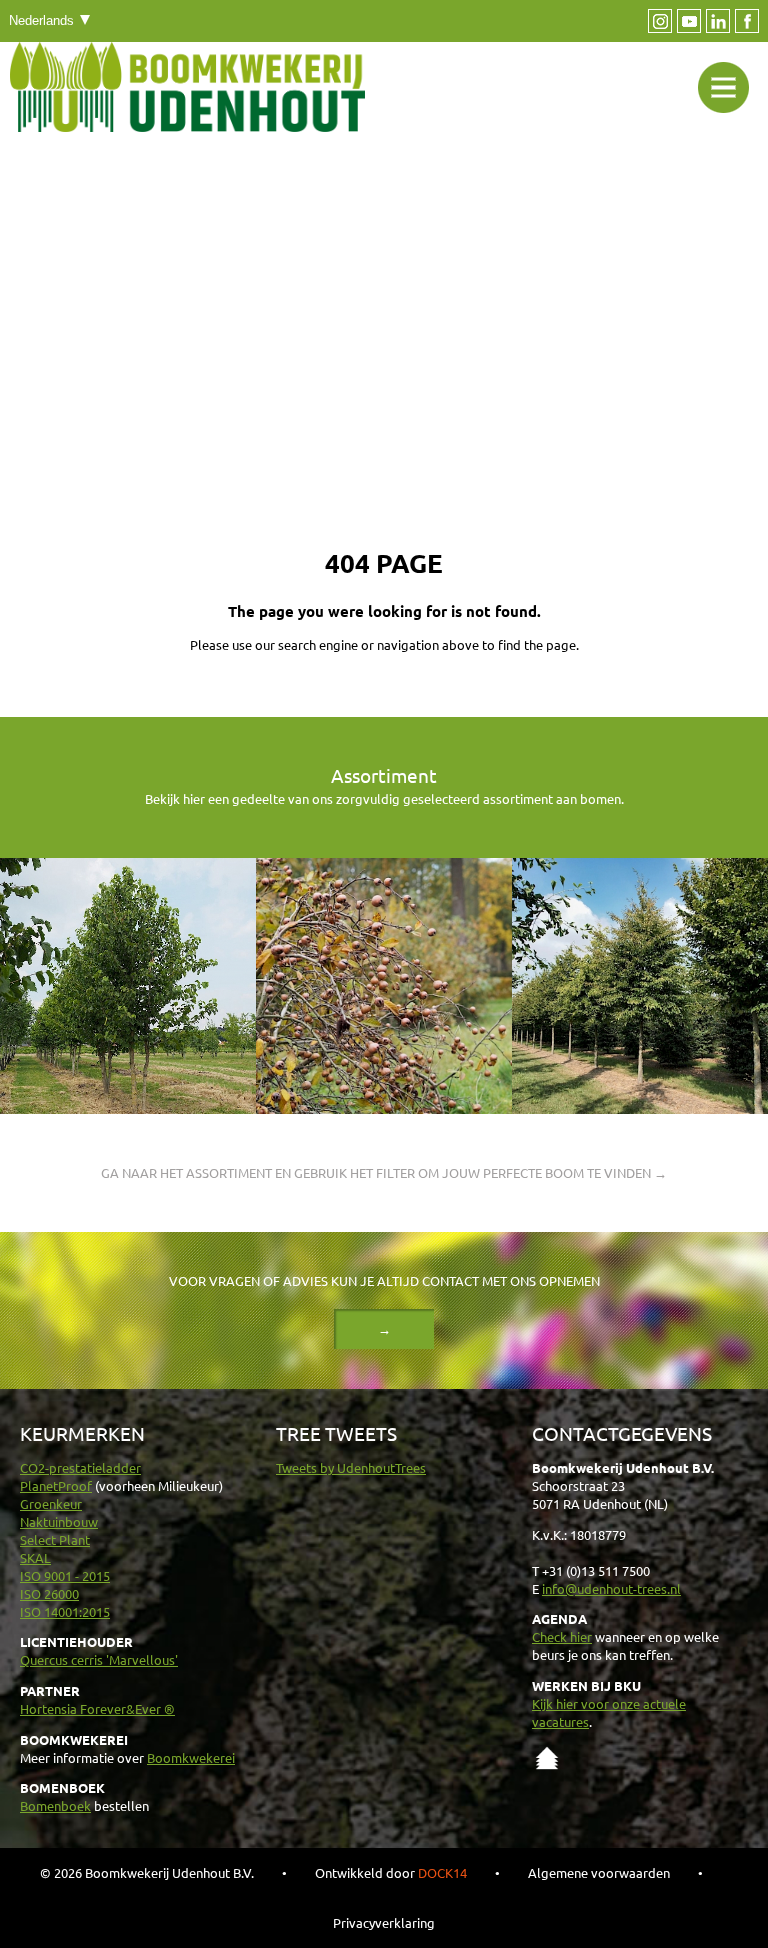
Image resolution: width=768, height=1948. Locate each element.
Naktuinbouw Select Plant (59, 1530)
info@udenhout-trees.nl (611, 1588)
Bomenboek (55, 1805)
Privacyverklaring (384, 1922)
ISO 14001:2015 (65, 1611)
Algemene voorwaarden (599, 1872)
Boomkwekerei (191, 1757)
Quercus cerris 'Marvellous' (99, 1659)
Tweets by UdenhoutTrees (351, 1467)
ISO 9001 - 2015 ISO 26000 (65, 1584)
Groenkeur (51, 1503)
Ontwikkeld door (391, 1872)
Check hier (562, 1636)
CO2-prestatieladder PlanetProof (80, 1476)
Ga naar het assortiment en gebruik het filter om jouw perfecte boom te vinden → (384, 1172)
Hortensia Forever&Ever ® (97, 1708)
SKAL (35, 1557)
